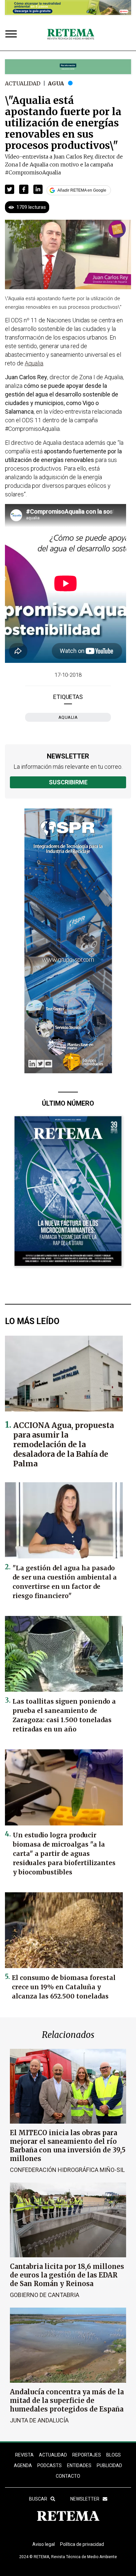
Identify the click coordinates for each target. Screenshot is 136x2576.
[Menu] (13, 35)
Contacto (68, 2476)
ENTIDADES (79, 2465)
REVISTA (24, 2455)
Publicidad (109, 2465)
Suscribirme (68, 782)
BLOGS (114, 2455)
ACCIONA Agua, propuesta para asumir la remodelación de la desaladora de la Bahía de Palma (64, 1444)
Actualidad (23, 83)
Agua (56, 83)
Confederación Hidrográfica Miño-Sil (67, 2170)
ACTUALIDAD (53, 2455)
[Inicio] (71, 34)
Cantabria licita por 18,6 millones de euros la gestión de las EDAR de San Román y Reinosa (67, 2275)
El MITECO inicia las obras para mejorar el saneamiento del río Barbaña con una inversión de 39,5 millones (68, 2146)
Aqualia (68, 717)
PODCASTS (50, 2465)
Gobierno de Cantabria (45, 2295)
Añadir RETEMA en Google (82, 190)
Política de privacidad (82, 2544)
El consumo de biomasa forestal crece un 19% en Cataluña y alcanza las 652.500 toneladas (64, 1987)
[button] (10, 189)
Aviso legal (44, 2544)
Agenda (23, 2465)
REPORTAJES (87, 2455)
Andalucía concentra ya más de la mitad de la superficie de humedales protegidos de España (67, 2400)
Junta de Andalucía (39, 2420)
